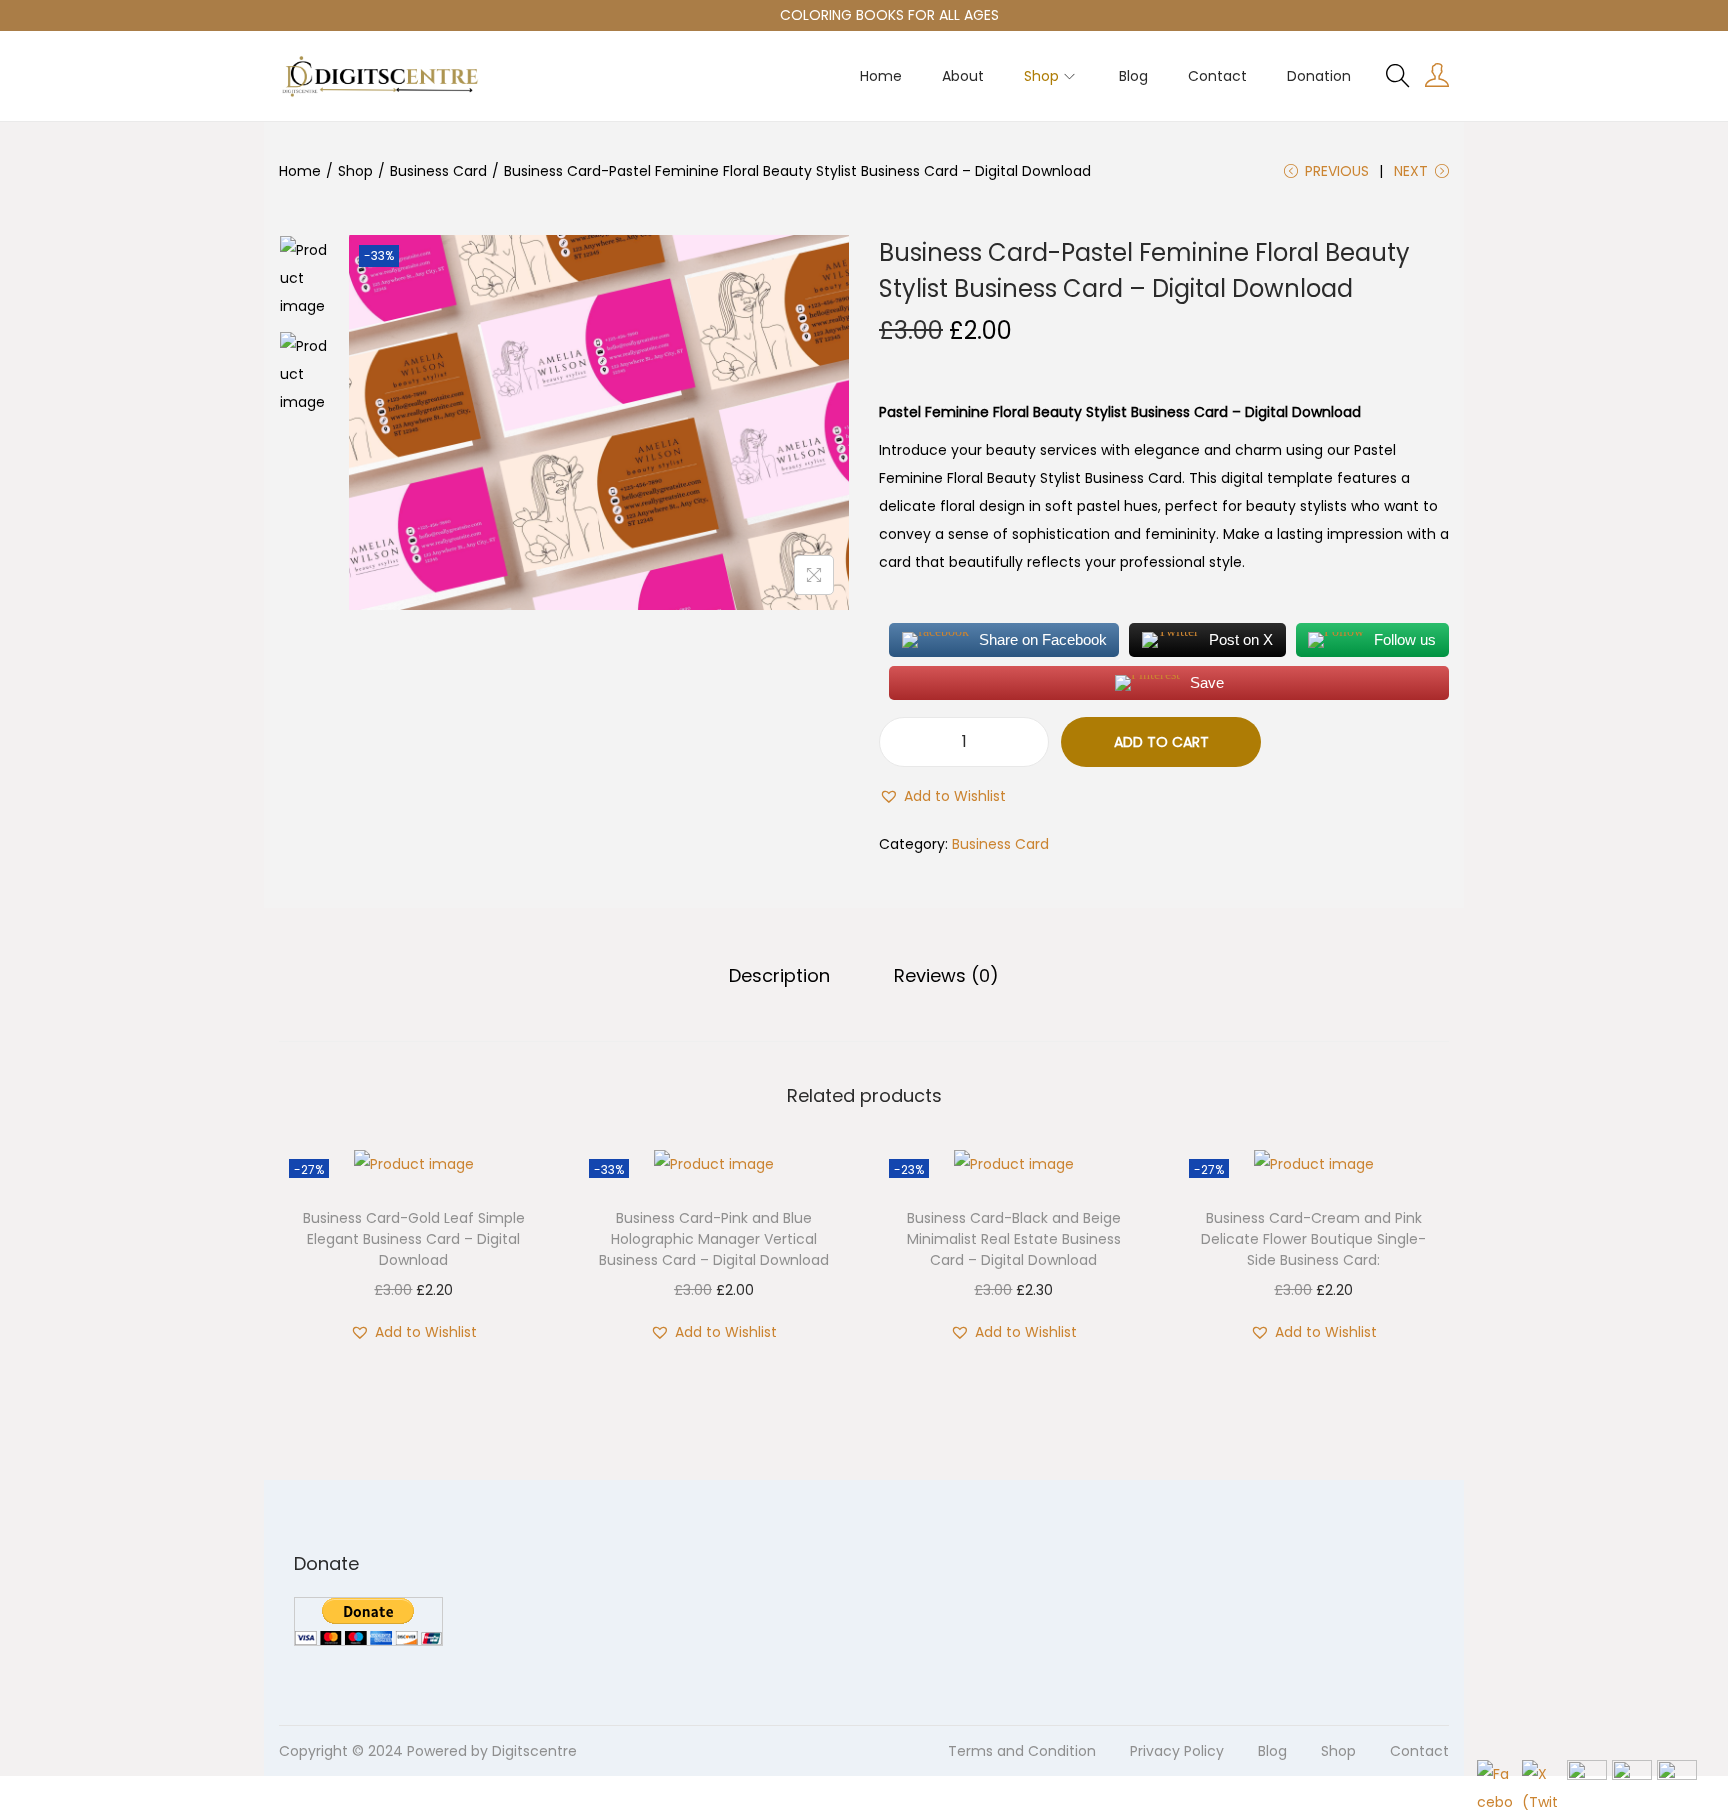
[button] (942, 796)
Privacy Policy (1177, 1751)
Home (300, 171)
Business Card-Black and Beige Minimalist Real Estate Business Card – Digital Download (1014, 1239)
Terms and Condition (1022, 1751)
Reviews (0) (946, 975)
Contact (1419, 1751)
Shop (355, 171)
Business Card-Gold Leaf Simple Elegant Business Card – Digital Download (414, 1239)
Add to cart (1161, 742)
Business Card (438, 171)
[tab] (779, 976)
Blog (1272, 1751)
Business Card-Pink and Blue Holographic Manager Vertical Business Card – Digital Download (714, 1239)
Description (779, 975)
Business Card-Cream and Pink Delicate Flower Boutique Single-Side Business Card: (1313, 1239)
